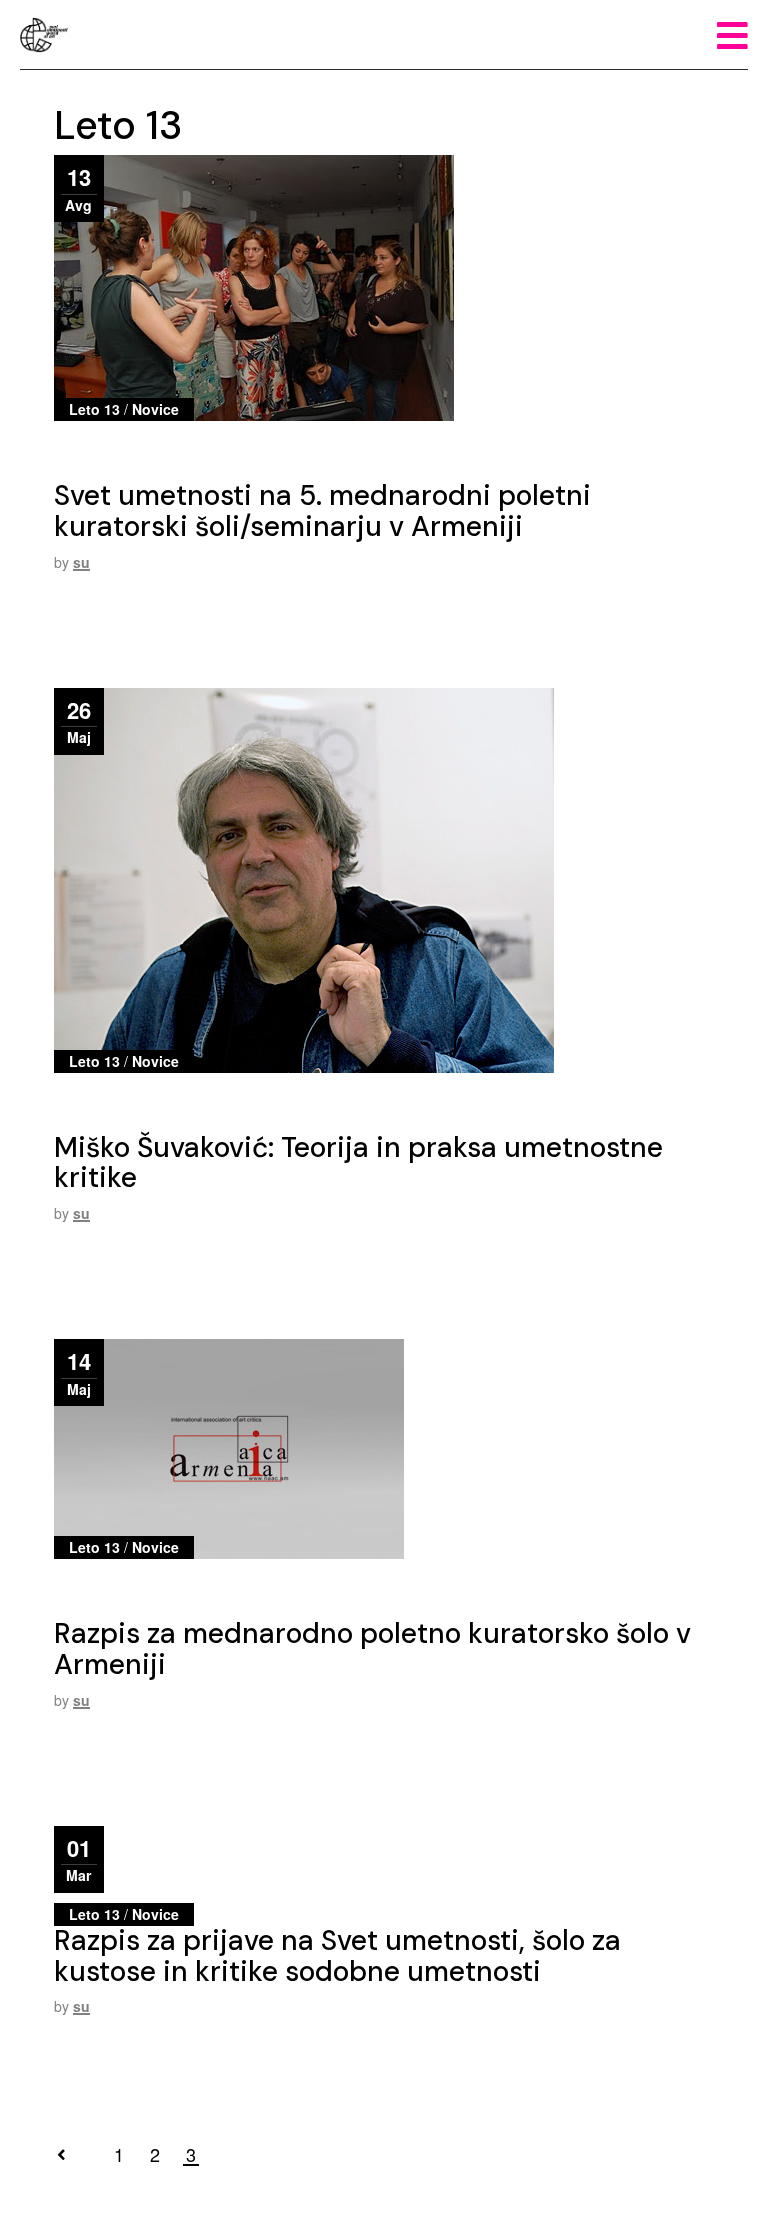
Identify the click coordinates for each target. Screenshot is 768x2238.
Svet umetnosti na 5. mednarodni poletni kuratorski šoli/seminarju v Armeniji (322, 511)
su (81, 562)
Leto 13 (94, 409)
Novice (155, 409)
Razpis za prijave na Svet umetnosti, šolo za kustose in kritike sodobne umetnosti (337, 1956)
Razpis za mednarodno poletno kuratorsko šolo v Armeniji (372, 1649)
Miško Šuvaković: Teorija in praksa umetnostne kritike (358, 1163)
